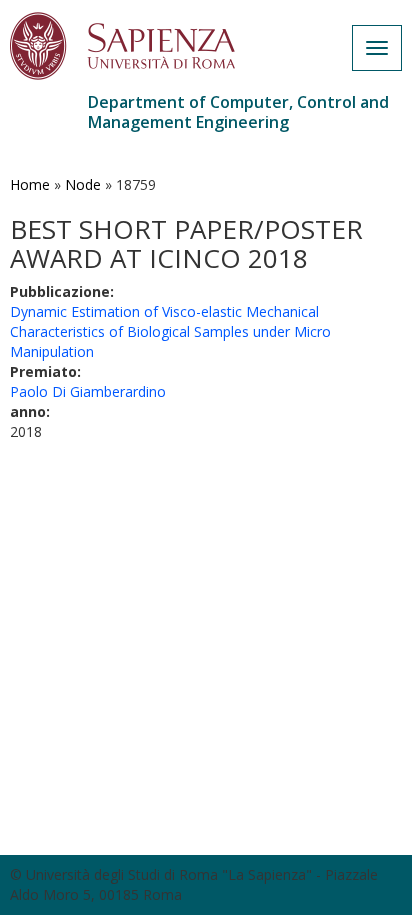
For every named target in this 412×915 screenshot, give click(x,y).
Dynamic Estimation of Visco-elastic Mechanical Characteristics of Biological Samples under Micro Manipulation (170, 331)
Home (30, 184)
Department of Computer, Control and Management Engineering (238, 112)
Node (83, 184)
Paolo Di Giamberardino (88, 391)
